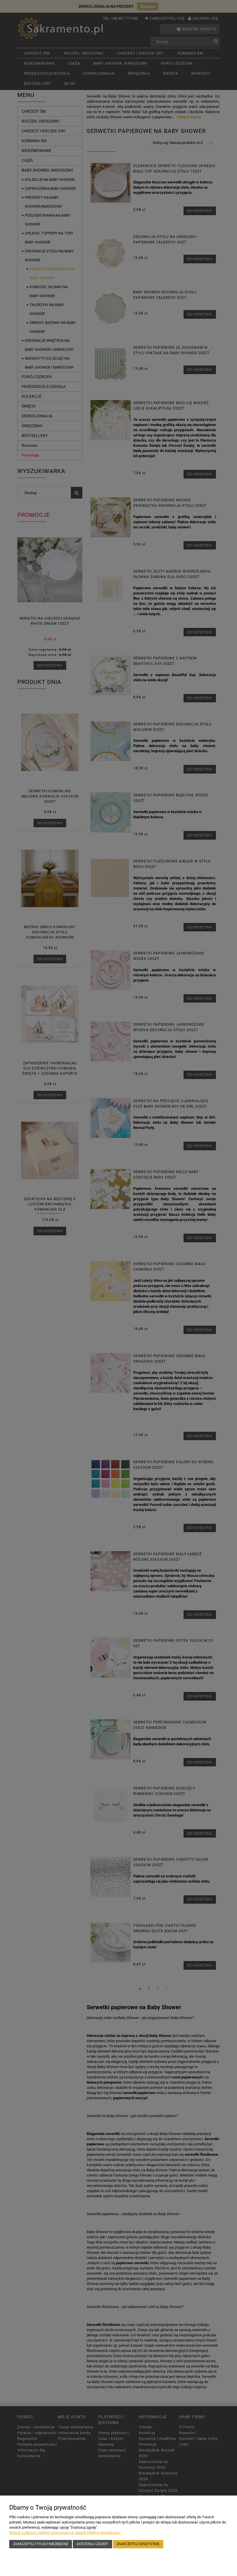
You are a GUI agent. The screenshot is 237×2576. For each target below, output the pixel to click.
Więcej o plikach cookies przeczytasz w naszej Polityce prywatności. (65, 2533)
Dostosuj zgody (92, 2544)
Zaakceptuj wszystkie (138, 2544)
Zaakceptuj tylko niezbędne (41, 2544)
